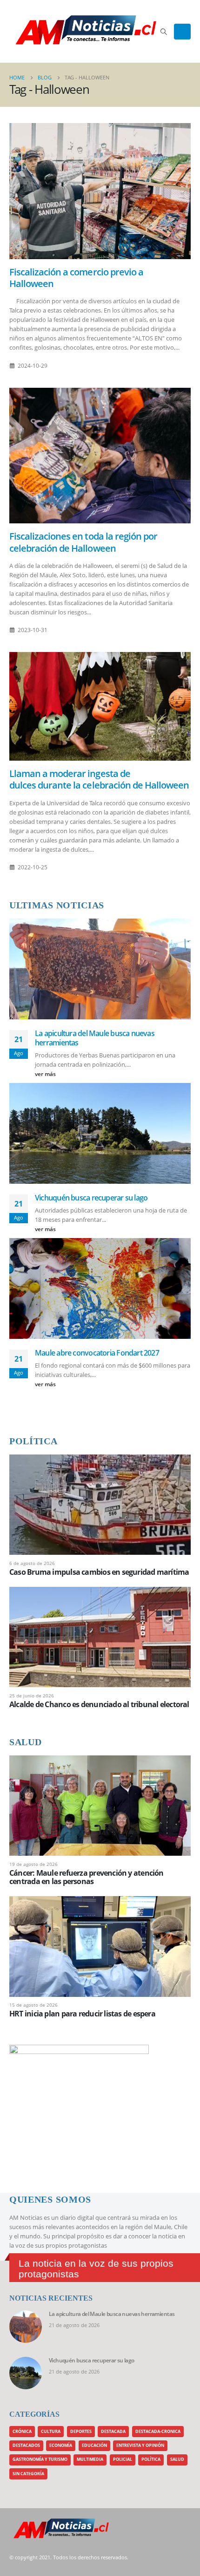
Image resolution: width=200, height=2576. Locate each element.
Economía (61, 2446)
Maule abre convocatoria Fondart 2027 (97, 1353)
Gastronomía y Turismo (40, 2459)
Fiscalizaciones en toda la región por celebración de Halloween (83, 542)
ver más (46, 1074)
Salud (177, 2459)
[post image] (100, 191)
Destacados (26, 2446)
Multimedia (90, 2459)
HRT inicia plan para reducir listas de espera (82, 2014)
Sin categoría (28, 2474)
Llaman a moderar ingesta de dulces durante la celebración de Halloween (99, 779)
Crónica (22, 2432)
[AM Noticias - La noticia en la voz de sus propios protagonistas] (33, 31)
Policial (123, 2459)
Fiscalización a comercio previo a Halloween (76, 278)
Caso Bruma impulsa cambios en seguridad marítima (99, 1572)
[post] (100, 1504)
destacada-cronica (158, 2432)
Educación (94, 2446)
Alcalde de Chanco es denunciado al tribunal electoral (99, 1704)
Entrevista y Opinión (140, 2446)
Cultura (51, 2432)
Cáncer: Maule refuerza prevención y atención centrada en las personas (87, 1877)
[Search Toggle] (164, 32)
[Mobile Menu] (182, 32)
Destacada (113, 2432)
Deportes (81, 2432)
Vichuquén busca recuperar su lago (91, 1198)
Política (151, 2459)
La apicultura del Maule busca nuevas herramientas (95, 1038)
